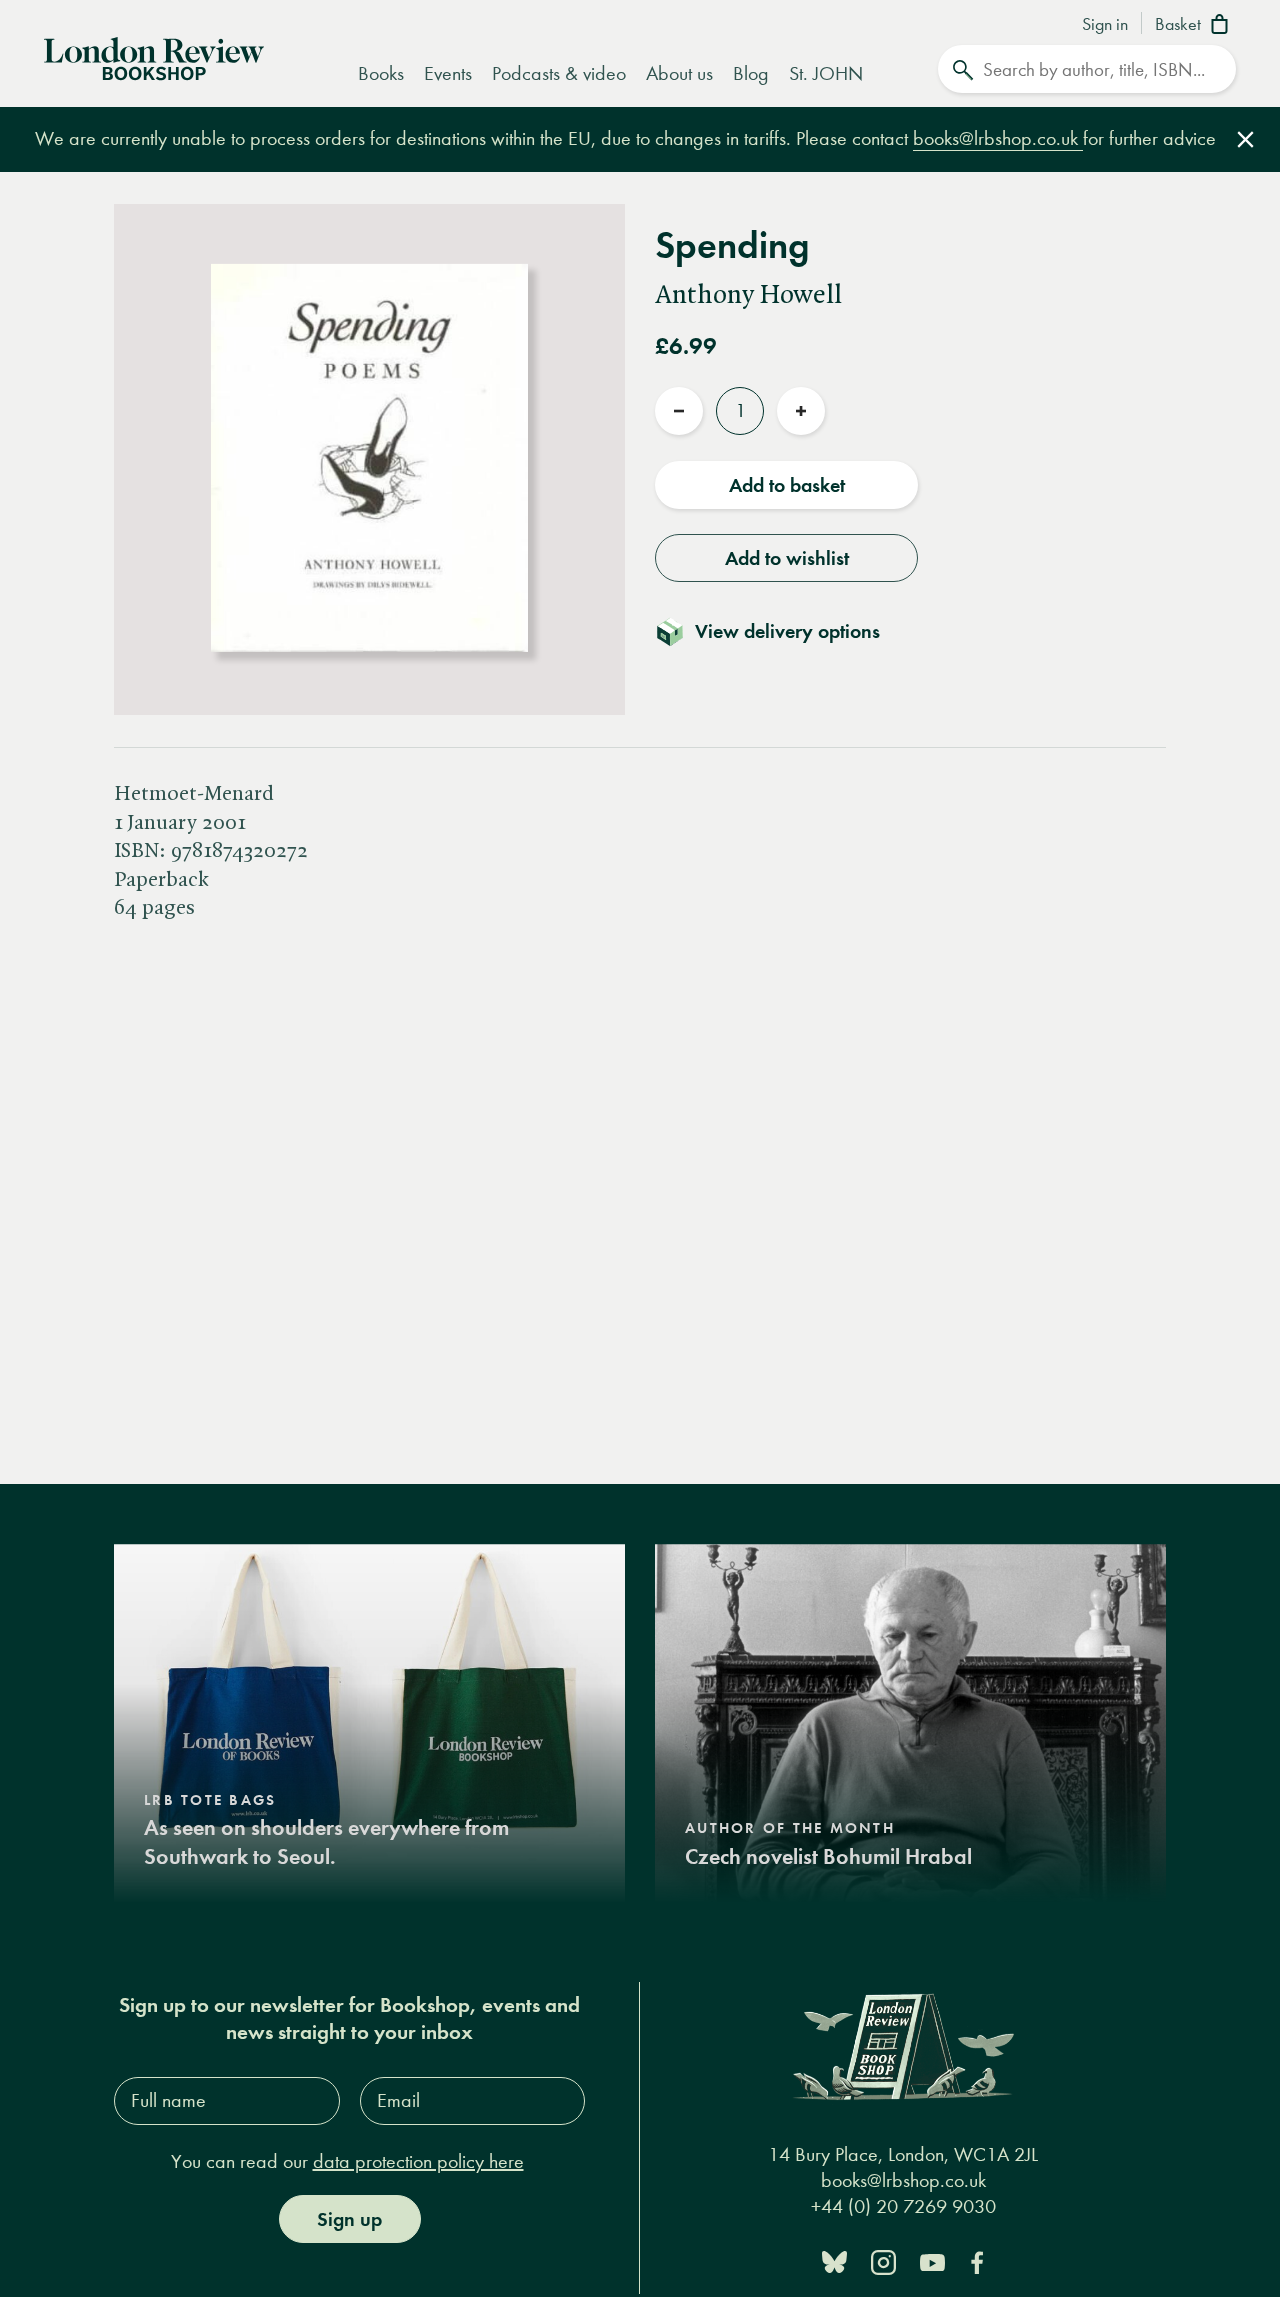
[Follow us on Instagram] (883, 2260)
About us (679, 73)
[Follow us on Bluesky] (834, 2260)
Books (381, 73)
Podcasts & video (559, 73)
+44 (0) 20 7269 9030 (903, 2206)
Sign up (349, 2219)
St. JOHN (826, 73)
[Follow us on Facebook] (977, 2260)
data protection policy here (418, 2161)
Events (448, 73)
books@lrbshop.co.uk (998, 138)
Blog (751, 73)
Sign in (1105, 25)
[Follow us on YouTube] (932, 2260)
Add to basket (787, 485)
